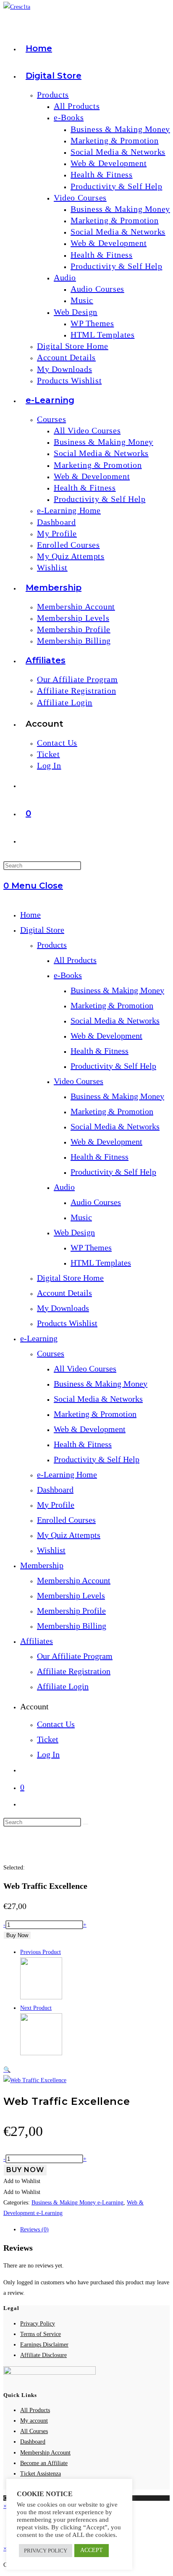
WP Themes (91, 1247)
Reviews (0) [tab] (34, 2229)
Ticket (48, 1739)
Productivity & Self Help (113, 1066)
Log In (48, 1754)
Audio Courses (96, 1202)
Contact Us (56, 1724)
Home (30, 915)
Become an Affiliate (44, 2463)
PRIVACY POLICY (46, 2551)
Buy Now (17, 1935)
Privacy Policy (38, 2324)
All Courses (34, 2431)
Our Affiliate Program (75, 1656)
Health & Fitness (100, 1051)
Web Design (74, 1232)
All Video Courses (85, 1368)
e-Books (68, 975)
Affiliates (37, 1641)
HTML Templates (101, 1263)
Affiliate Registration (74, 1671)
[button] (7, 2070)
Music (81, 1217)
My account (34, 2421)
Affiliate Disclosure (43, 2355)
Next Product (36, 2008)
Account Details (64, 1293)
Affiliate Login (63, 1686)
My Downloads (63, 1308)
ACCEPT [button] (92, 2550)
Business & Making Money (117, 990)
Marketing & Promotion (112, 1005)
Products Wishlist (67, 1323)
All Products (75, 960)
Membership (42, 1565)
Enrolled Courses (66, 1520)
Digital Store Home (70, 1278)
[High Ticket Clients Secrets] (41, 2053)
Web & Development (106, 1036)
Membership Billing (72, 1626)
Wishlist (51, 1550)
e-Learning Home (67, 1474)
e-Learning (39, 1338)
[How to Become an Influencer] (41, 1997)
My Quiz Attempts (69, 1535)
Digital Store (42, 930)
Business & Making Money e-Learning (77, 2203)
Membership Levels (71, 1595)
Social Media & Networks (115, 1020)
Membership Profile (71, 1611)
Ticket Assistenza (41, 2474)
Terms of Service (41, 2334)
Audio (64, 1187)
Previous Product (41, 1952)
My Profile (56, 1505)
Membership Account (74, 1580)
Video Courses (79, 1081)
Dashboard (55, 1490)
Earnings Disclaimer (44, 2345)
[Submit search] (86, 1824)
